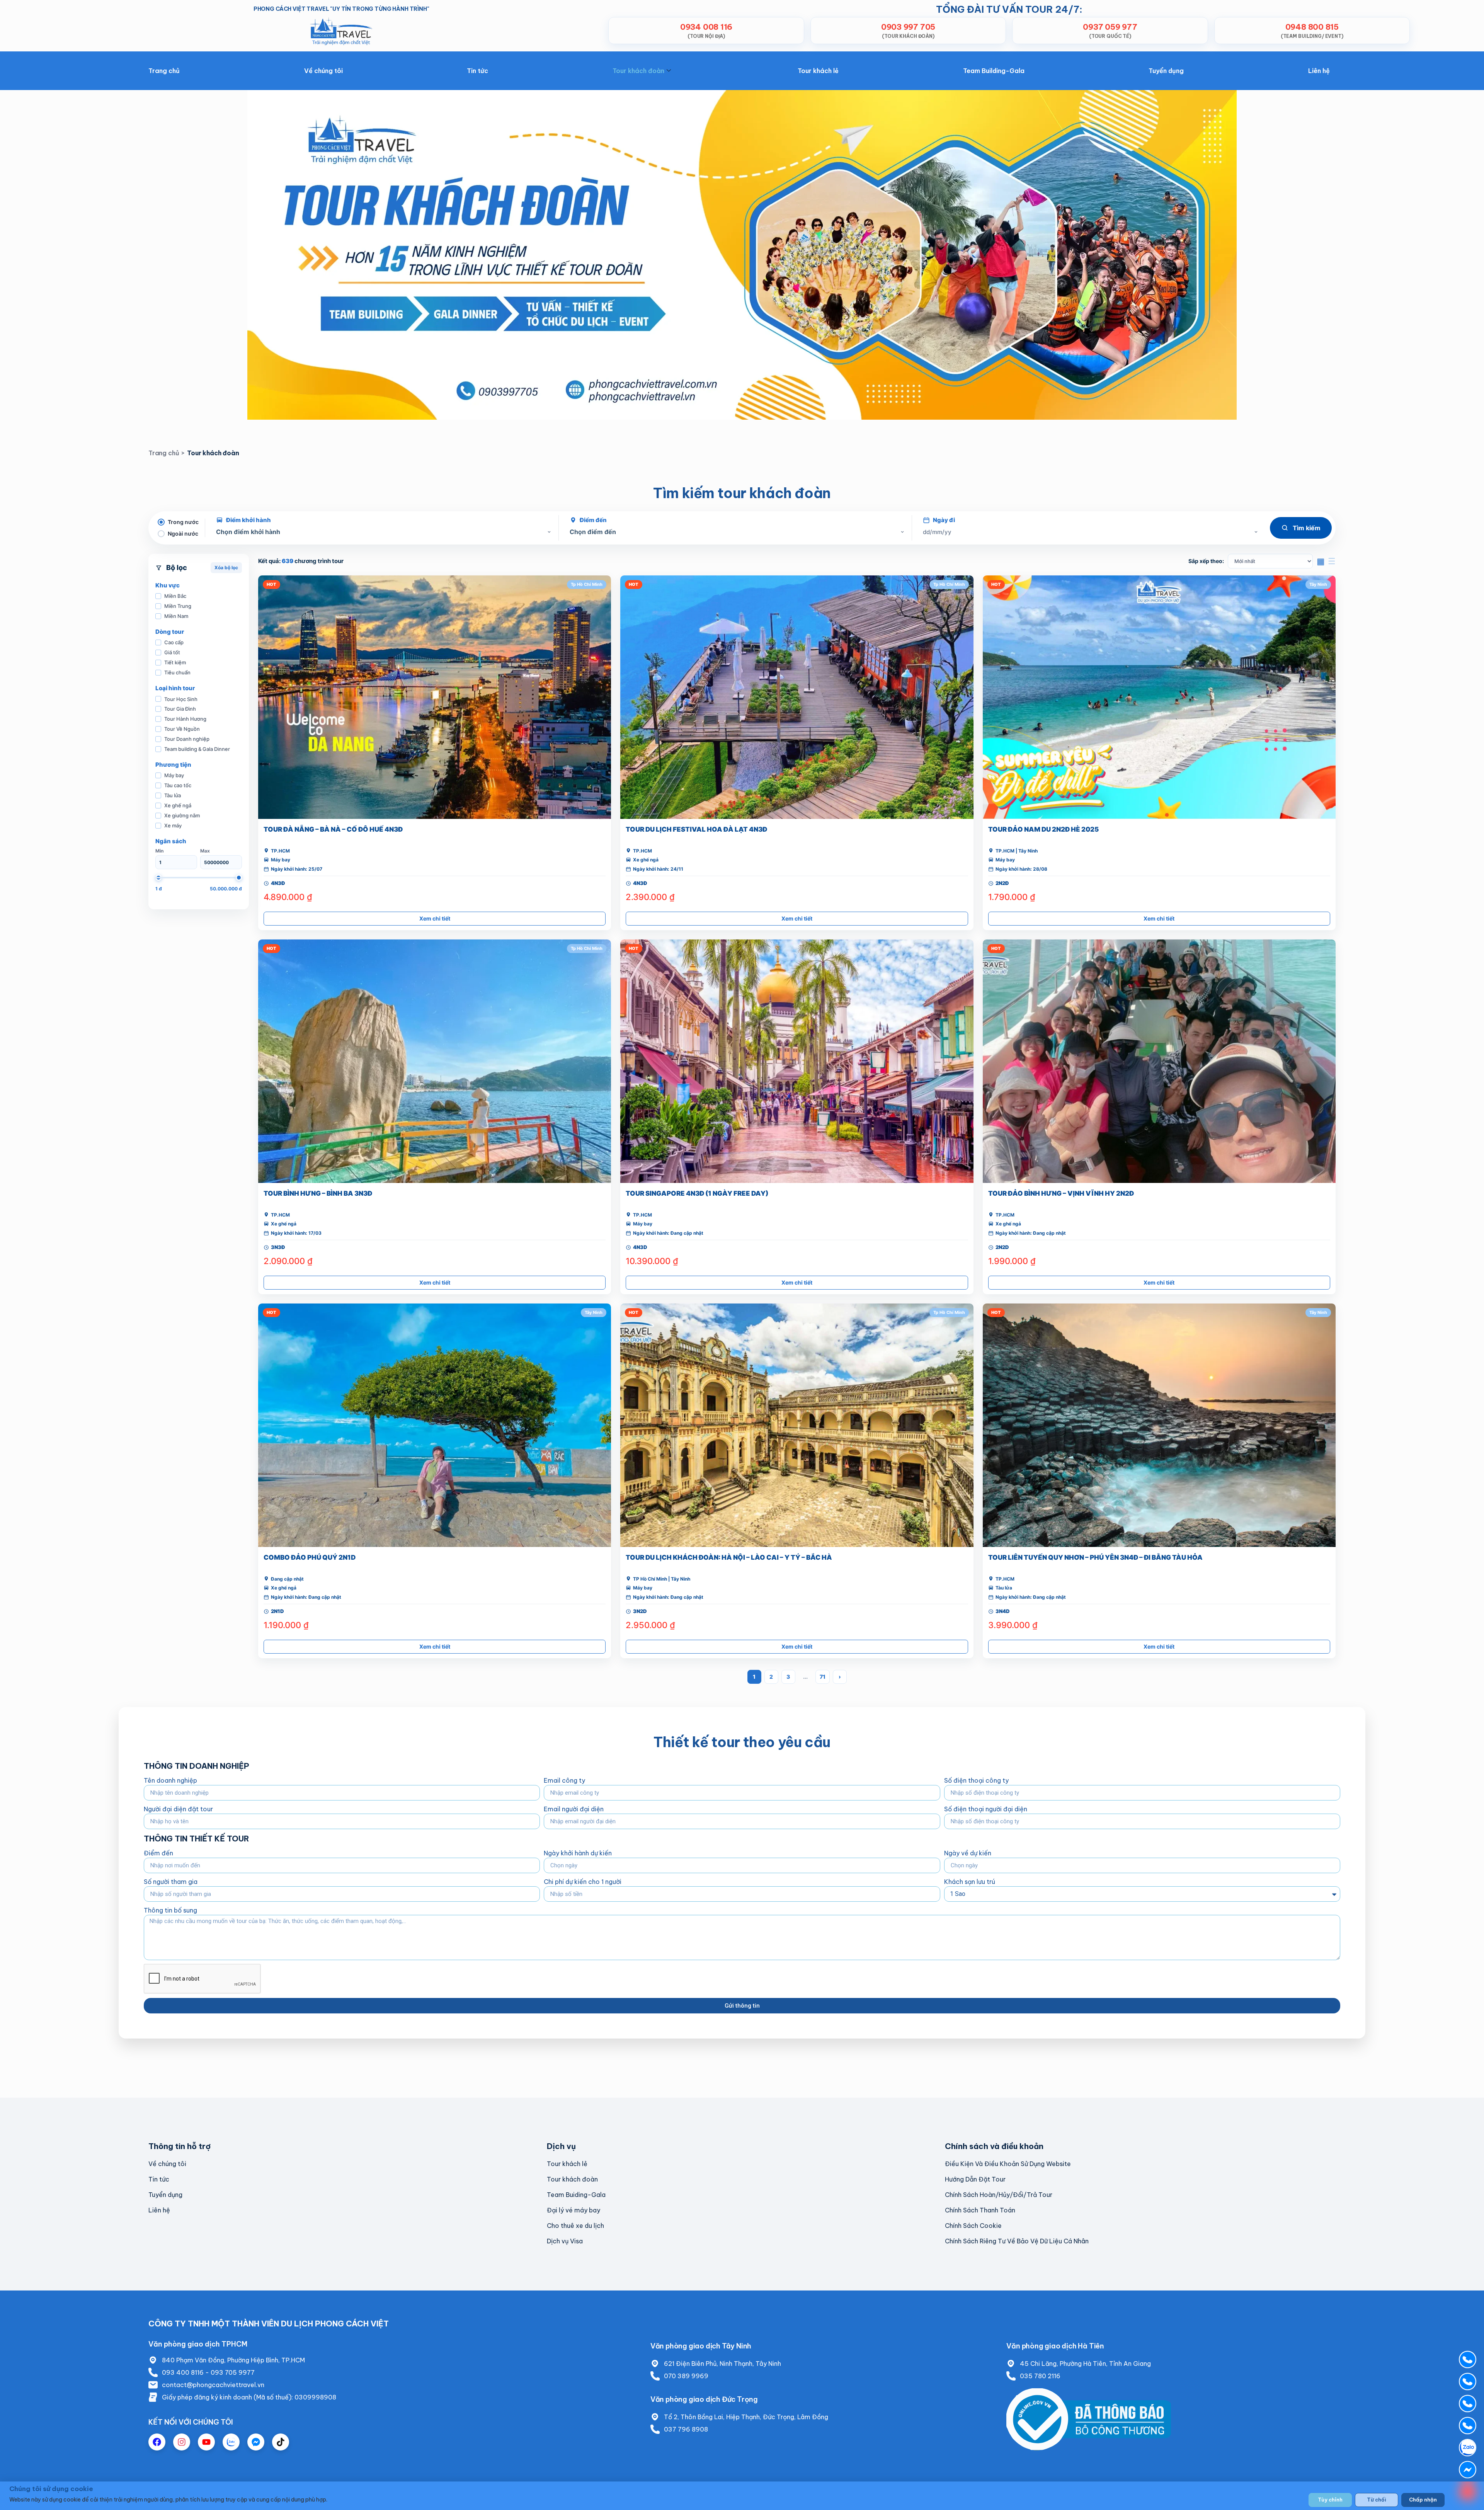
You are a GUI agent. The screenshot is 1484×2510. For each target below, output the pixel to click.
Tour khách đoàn (638, 71)
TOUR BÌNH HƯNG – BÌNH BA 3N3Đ (318, 1193)
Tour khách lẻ (818, 71)
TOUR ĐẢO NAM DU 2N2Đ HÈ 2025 (1043, 829)
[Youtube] (206, 2442)
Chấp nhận (1423, 2500)
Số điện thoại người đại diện (986, 1809)
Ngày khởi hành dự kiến (578, 1853)
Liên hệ (1319, 71)
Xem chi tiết (435, 918)
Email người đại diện (574, 1809)
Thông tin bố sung (170, 1910)
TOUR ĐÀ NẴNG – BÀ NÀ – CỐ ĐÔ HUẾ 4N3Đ (333, 829)
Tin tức (477, 71)
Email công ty (564, 1780)
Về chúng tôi (323, 71)
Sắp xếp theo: (1206, 561)
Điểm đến (158, 1853)
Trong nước (183, 522)
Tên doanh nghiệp (170, 1780)
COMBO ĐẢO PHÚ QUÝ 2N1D (310, 1557)
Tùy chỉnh (1330, 2500)
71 (823, 1677)
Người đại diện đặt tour (178, 1809)
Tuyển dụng (1166, 71)
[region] (742, 2496)
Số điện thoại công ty (976, 1780)
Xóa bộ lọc (226, 568)
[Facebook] (157, 2442)
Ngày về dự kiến (968, 1853)
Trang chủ (164, 71)
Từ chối (1377, 2500)
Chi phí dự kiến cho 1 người (583, 1882)
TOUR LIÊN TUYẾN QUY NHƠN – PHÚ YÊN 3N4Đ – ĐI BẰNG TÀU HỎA (1095, 1557)
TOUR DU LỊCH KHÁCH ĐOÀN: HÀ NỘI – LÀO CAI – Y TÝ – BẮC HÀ (729, 1557)
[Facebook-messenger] (256, 2442)
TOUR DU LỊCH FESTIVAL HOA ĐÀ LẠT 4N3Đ (696, 829)
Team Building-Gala (994, 71)
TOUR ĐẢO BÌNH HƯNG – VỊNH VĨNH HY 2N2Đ (1061, 1193)
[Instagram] (182, 2442)
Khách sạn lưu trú (970, 1882)
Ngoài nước (183, 533)
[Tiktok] (281, 2442)
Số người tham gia (171, 1882)
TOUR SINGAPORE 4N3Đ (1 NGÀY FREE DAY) (697, 1193)
